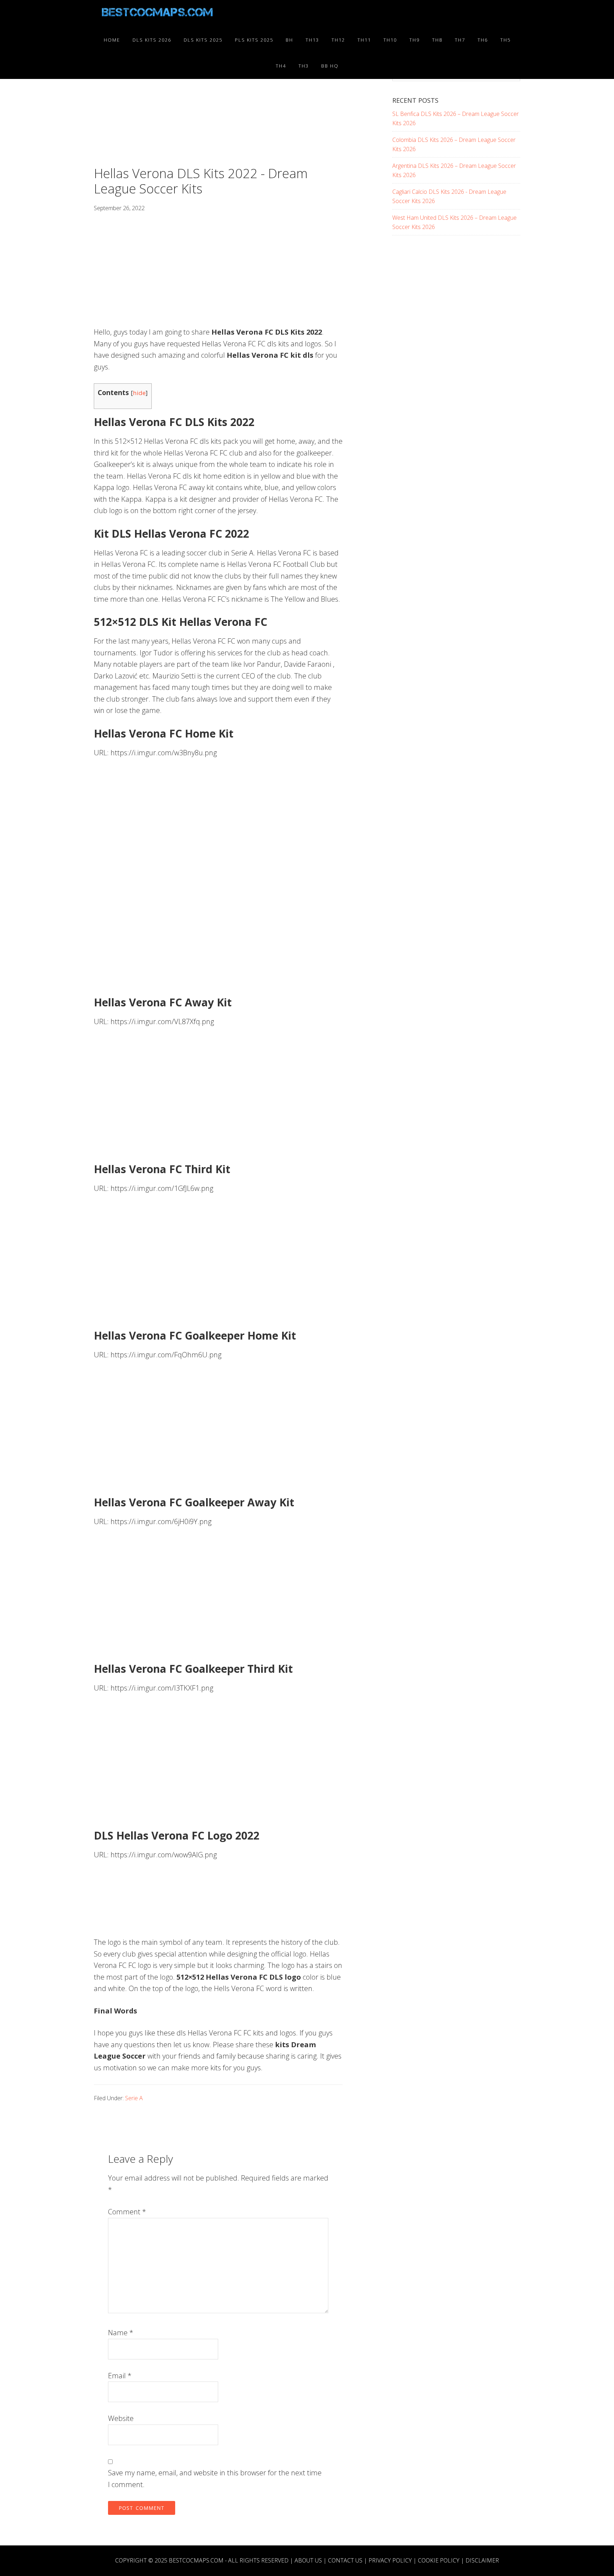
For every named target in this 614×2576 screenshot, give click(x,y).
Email (120, 2376)
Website (121, 2418)
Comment (127, 2212)
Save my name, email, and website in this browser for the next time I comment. (215, 2479)
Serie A (134, 2098)
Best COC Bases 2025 (158, 14)
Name (121, 2333)
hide (139, 393)
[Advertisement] (218, 113)
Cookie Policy (439, 2560)
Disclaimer (482, 2560)
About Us (308, 2560)
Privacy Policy (390, 2560)
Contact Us (345, 2560)
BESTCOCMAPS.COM (196, 2560)
